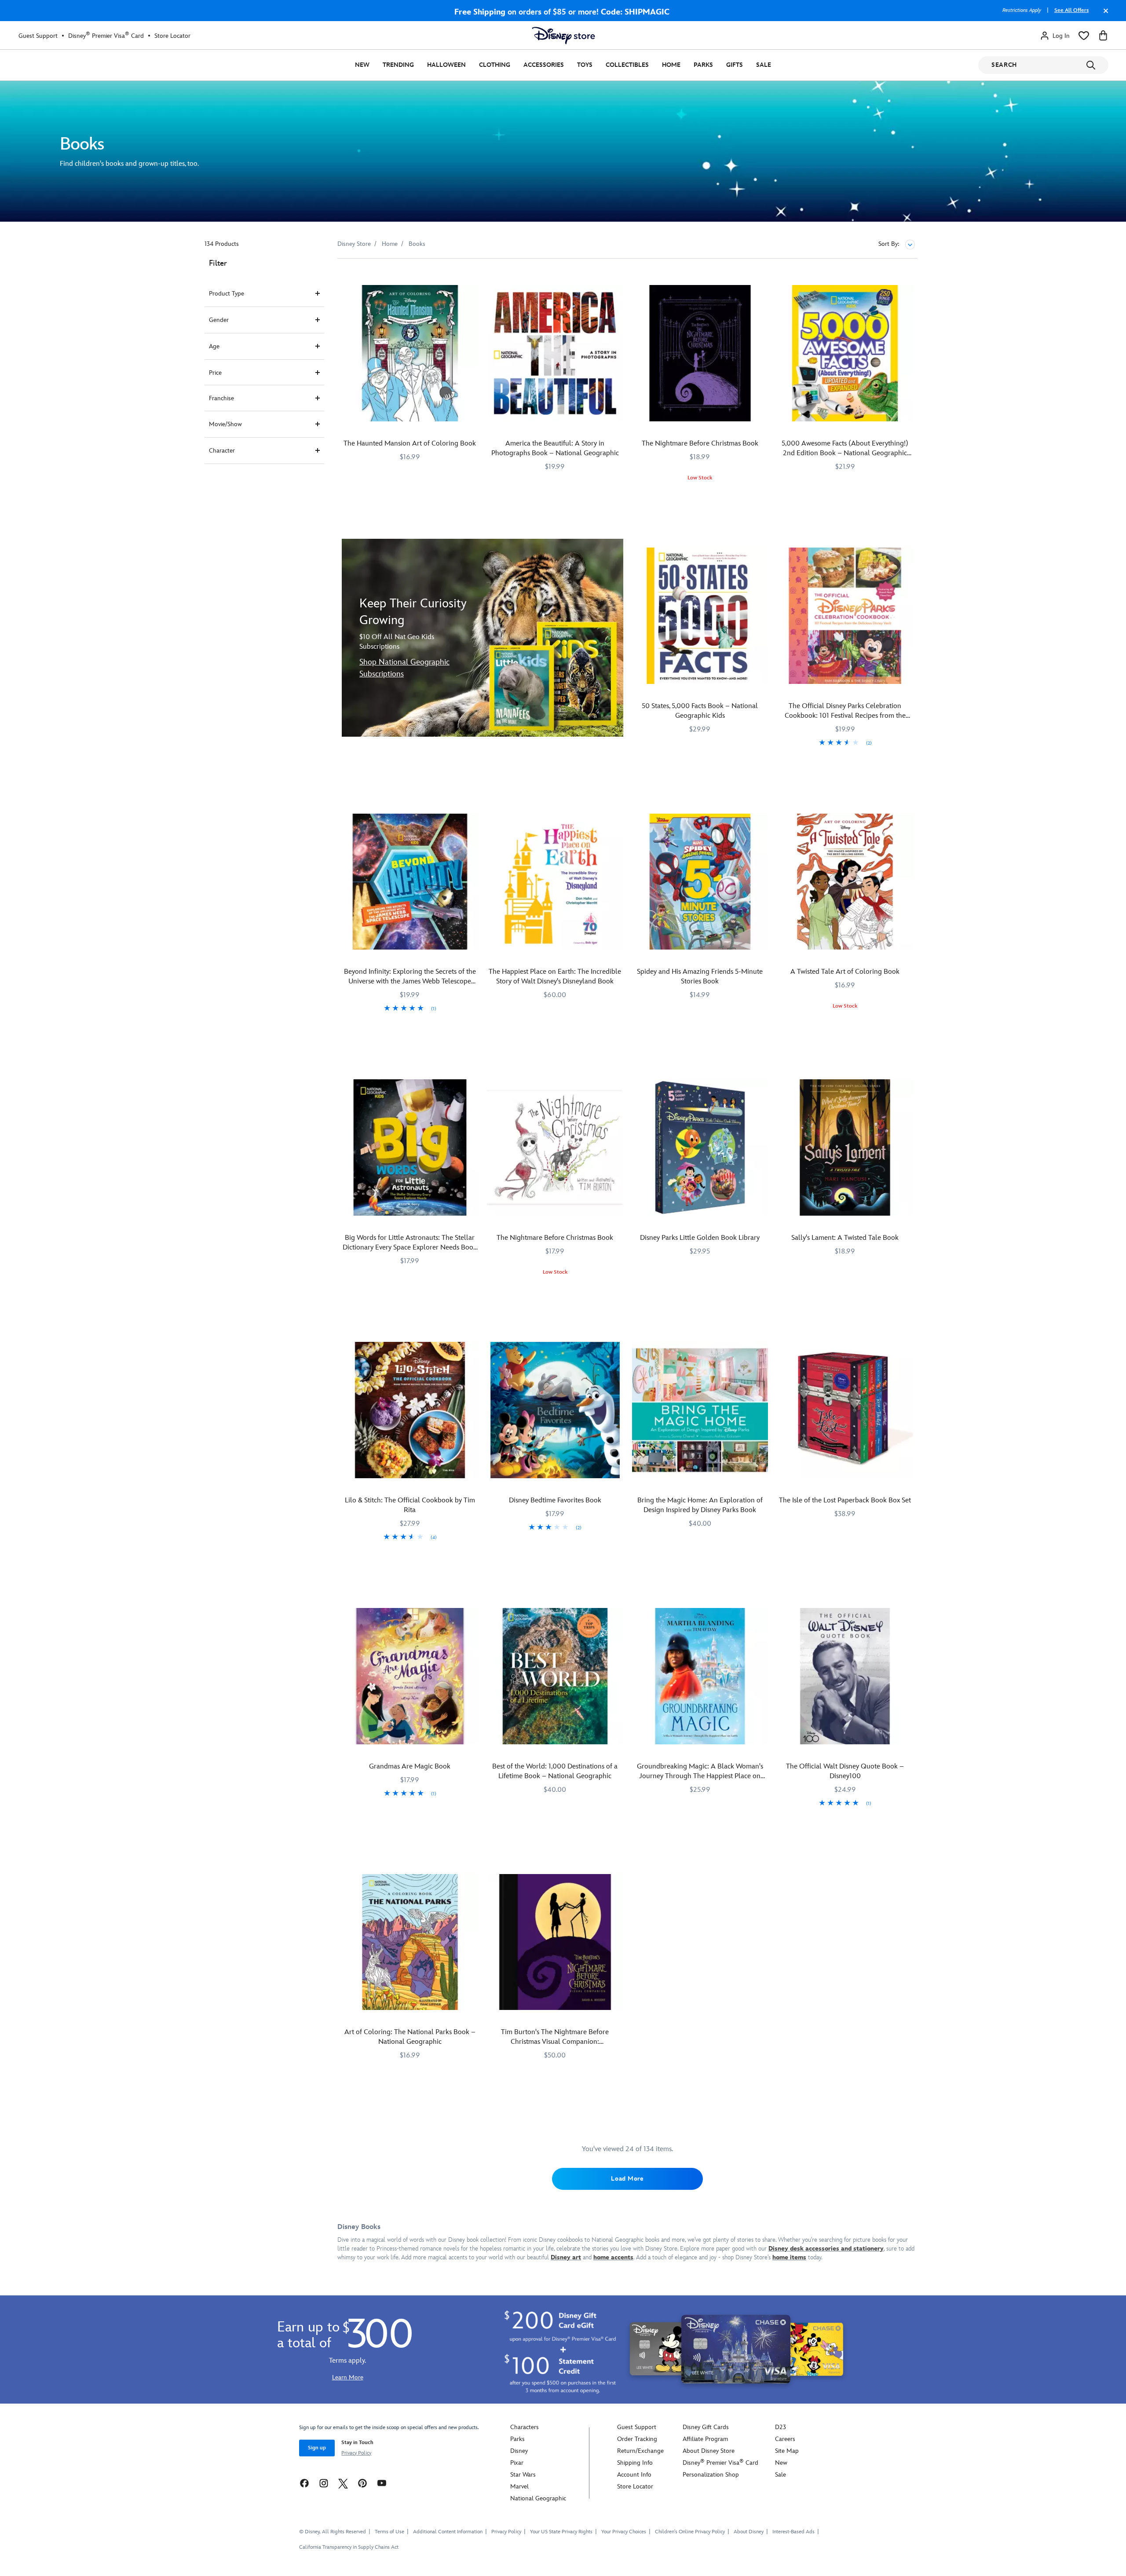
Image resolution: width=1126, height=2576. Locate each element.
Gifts (735, 65)
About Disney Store (709, 2451)
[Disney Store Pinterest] (362, 2483)
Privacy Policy (356, 2453)
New (362, 65)
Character (222, 451)
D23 (781, 2427)
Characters (525, 2427)
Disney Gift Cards (706, 2427)
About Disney (749, 2532)
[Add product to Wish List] (473, 277)
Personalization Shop (711, 2475)
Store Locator (172, 36)
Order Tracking (637, 2439)
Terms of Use (389, 2532)
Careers (785, 2439)
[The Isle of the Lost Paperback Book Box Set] (845, 1410)
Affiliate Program (705, 2439)
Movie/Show (225, 424)
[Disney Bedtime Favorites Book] (555, 1410)
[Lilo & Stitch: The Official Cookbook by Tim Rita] (410, 1410)
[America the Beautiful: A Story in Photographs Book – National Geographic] (555, 353)
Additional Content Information (448, 2532)
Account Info (634, 2475)
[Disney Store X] (343, 2483)
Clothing (495, 65)
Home (671, 65)
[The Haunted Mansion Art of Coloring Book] (410, 353)
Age (214, 346)
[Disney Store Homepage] (563, 36)
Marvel (519, 2486)
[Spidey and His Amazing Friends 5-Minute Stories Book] (700, 882)
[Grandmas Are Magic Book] (410, 1676)
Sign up (317, 2448)
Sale (764, 65)
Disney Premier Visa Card (106, 36)
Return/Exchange (640, 2451)
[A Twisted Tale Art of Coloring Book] (845, 882)
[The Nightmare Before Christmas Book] (700, 353)
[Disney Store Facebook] (304, 2483)
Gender (219, 320)
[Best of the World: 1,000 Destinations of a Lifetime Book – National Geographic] (555, 1676)
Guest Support (38, 36)
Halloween (446, 65)
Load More (627, 2179)
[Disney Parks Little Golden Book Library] (700, 1147)
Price (215, 373)
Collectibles (627, 65)
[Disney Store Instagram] (324, 2483)
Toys (585, 65)
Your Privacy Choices (624, 2532)
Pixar (517, 2463)
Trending (398, 65)
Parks (703, 65)
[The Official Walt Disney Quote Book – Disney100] (845, 1676)
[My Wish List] (1084, 36)
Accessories (544, 65)
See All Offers (1071, 10)
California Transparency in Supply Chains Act (349, 2547)
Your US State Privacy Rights (561, 2532)
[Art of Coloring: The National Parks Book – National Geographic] (410, 1942)
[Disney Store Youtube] (382, 2483)
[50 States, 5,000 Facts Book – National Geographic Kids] (700, 616)
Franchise (221, 398)
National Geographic (538, 2498)
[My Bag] (1103, 36)
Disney (519, 2451)
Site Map (787, 2451)
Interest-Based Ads (793, 2532)
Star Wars (523, 2475)
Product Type (227, 294)
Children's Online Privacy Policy (690, 2532)
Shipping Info (635, 2463)
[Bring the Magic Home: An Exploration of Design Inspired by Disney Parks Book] (700, 1410)
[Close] (1104, 15)
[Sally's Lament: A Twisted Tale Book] (845, 1147)
